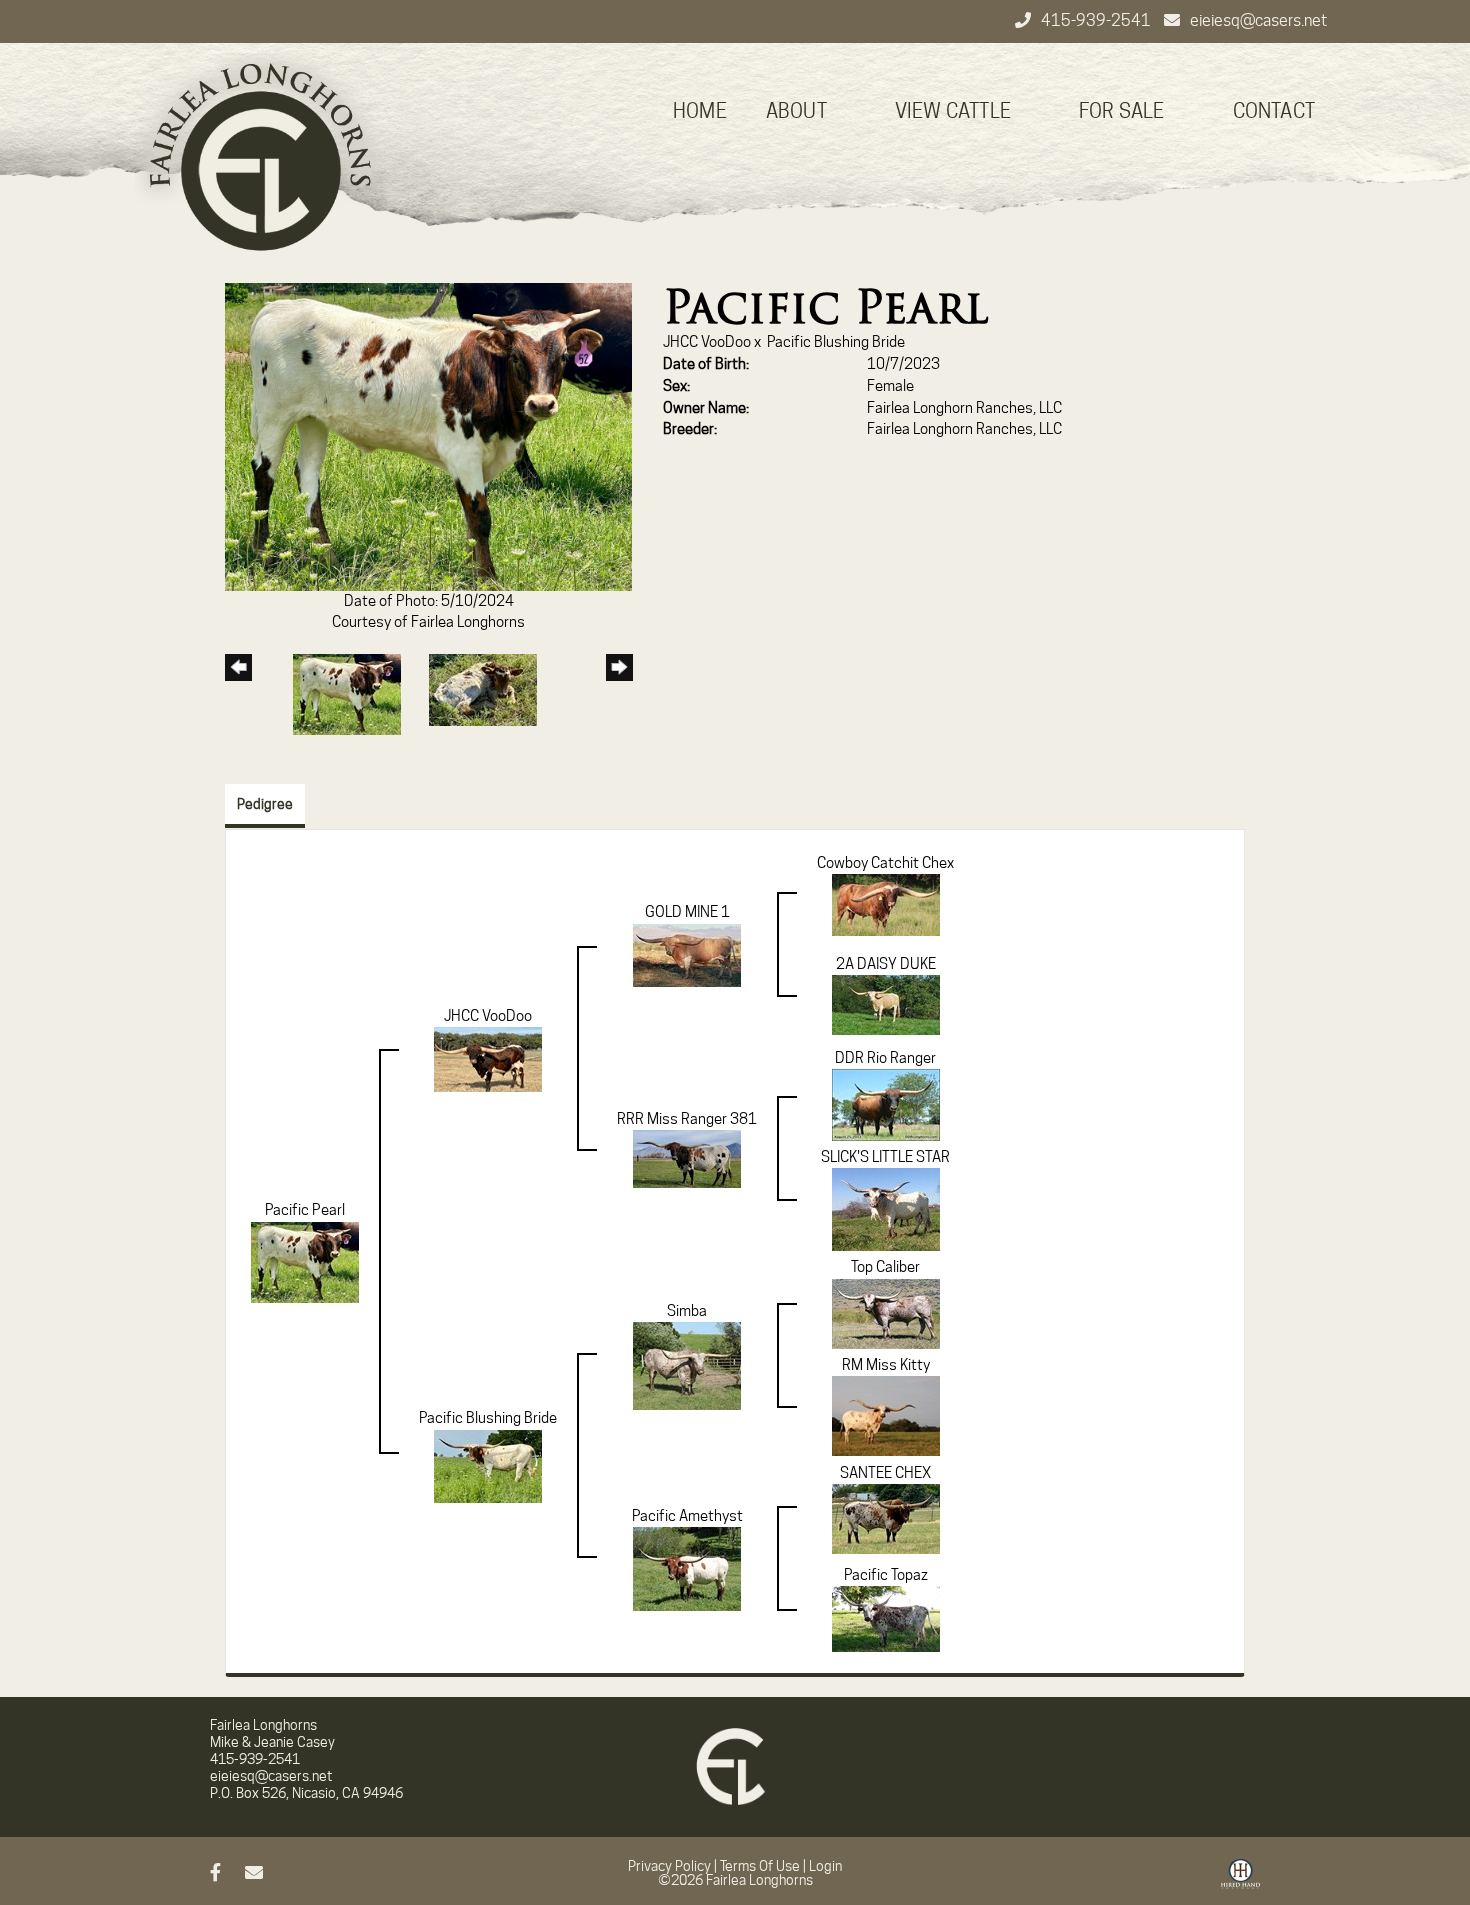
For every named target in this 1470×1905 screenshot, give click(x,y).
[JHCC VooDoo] (488, 1058)
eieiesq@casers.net (1258, 20)
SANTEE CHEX (885, 1473)
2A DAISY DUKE (886, 964)
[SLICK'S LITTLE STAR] (886, 1208)
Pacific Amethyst (687, 1516)
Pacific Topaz (886, 1575)
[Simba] (687, 1365)
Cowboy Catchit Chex (885, 863)
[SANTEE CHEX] (886, 1518)
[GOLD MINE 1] (687, 954)
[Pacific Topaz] (886, 1618)
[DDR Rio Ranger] (886, 1104)
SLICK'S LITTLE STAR (885, 1157)
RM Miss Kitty (886, 1365)
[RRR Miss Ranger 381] (687, 1158)
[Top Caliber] (886, 1313)
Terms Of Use (760, 1866)
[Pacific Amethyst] (687, 1568)
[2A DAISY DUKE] (886, 1004)
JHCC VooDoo (707, 342)
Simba (687, 1311)
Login (825, 1866)
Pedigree (265, 804)
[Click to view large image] (428, 436)
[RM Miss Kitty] (886, 1415)
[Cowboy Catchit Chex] (886, 904)
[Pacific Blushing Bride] (488, 1465)
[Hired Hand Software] (1240, 1881)
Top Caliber (885, 1267)
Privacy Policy (669, 1866)
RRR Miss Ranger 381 (687, 1119)
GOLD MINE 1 (687, 912)
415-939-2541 (1097, 20)
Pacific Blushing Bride (836, 342)
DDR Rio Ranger (885, 1058)
